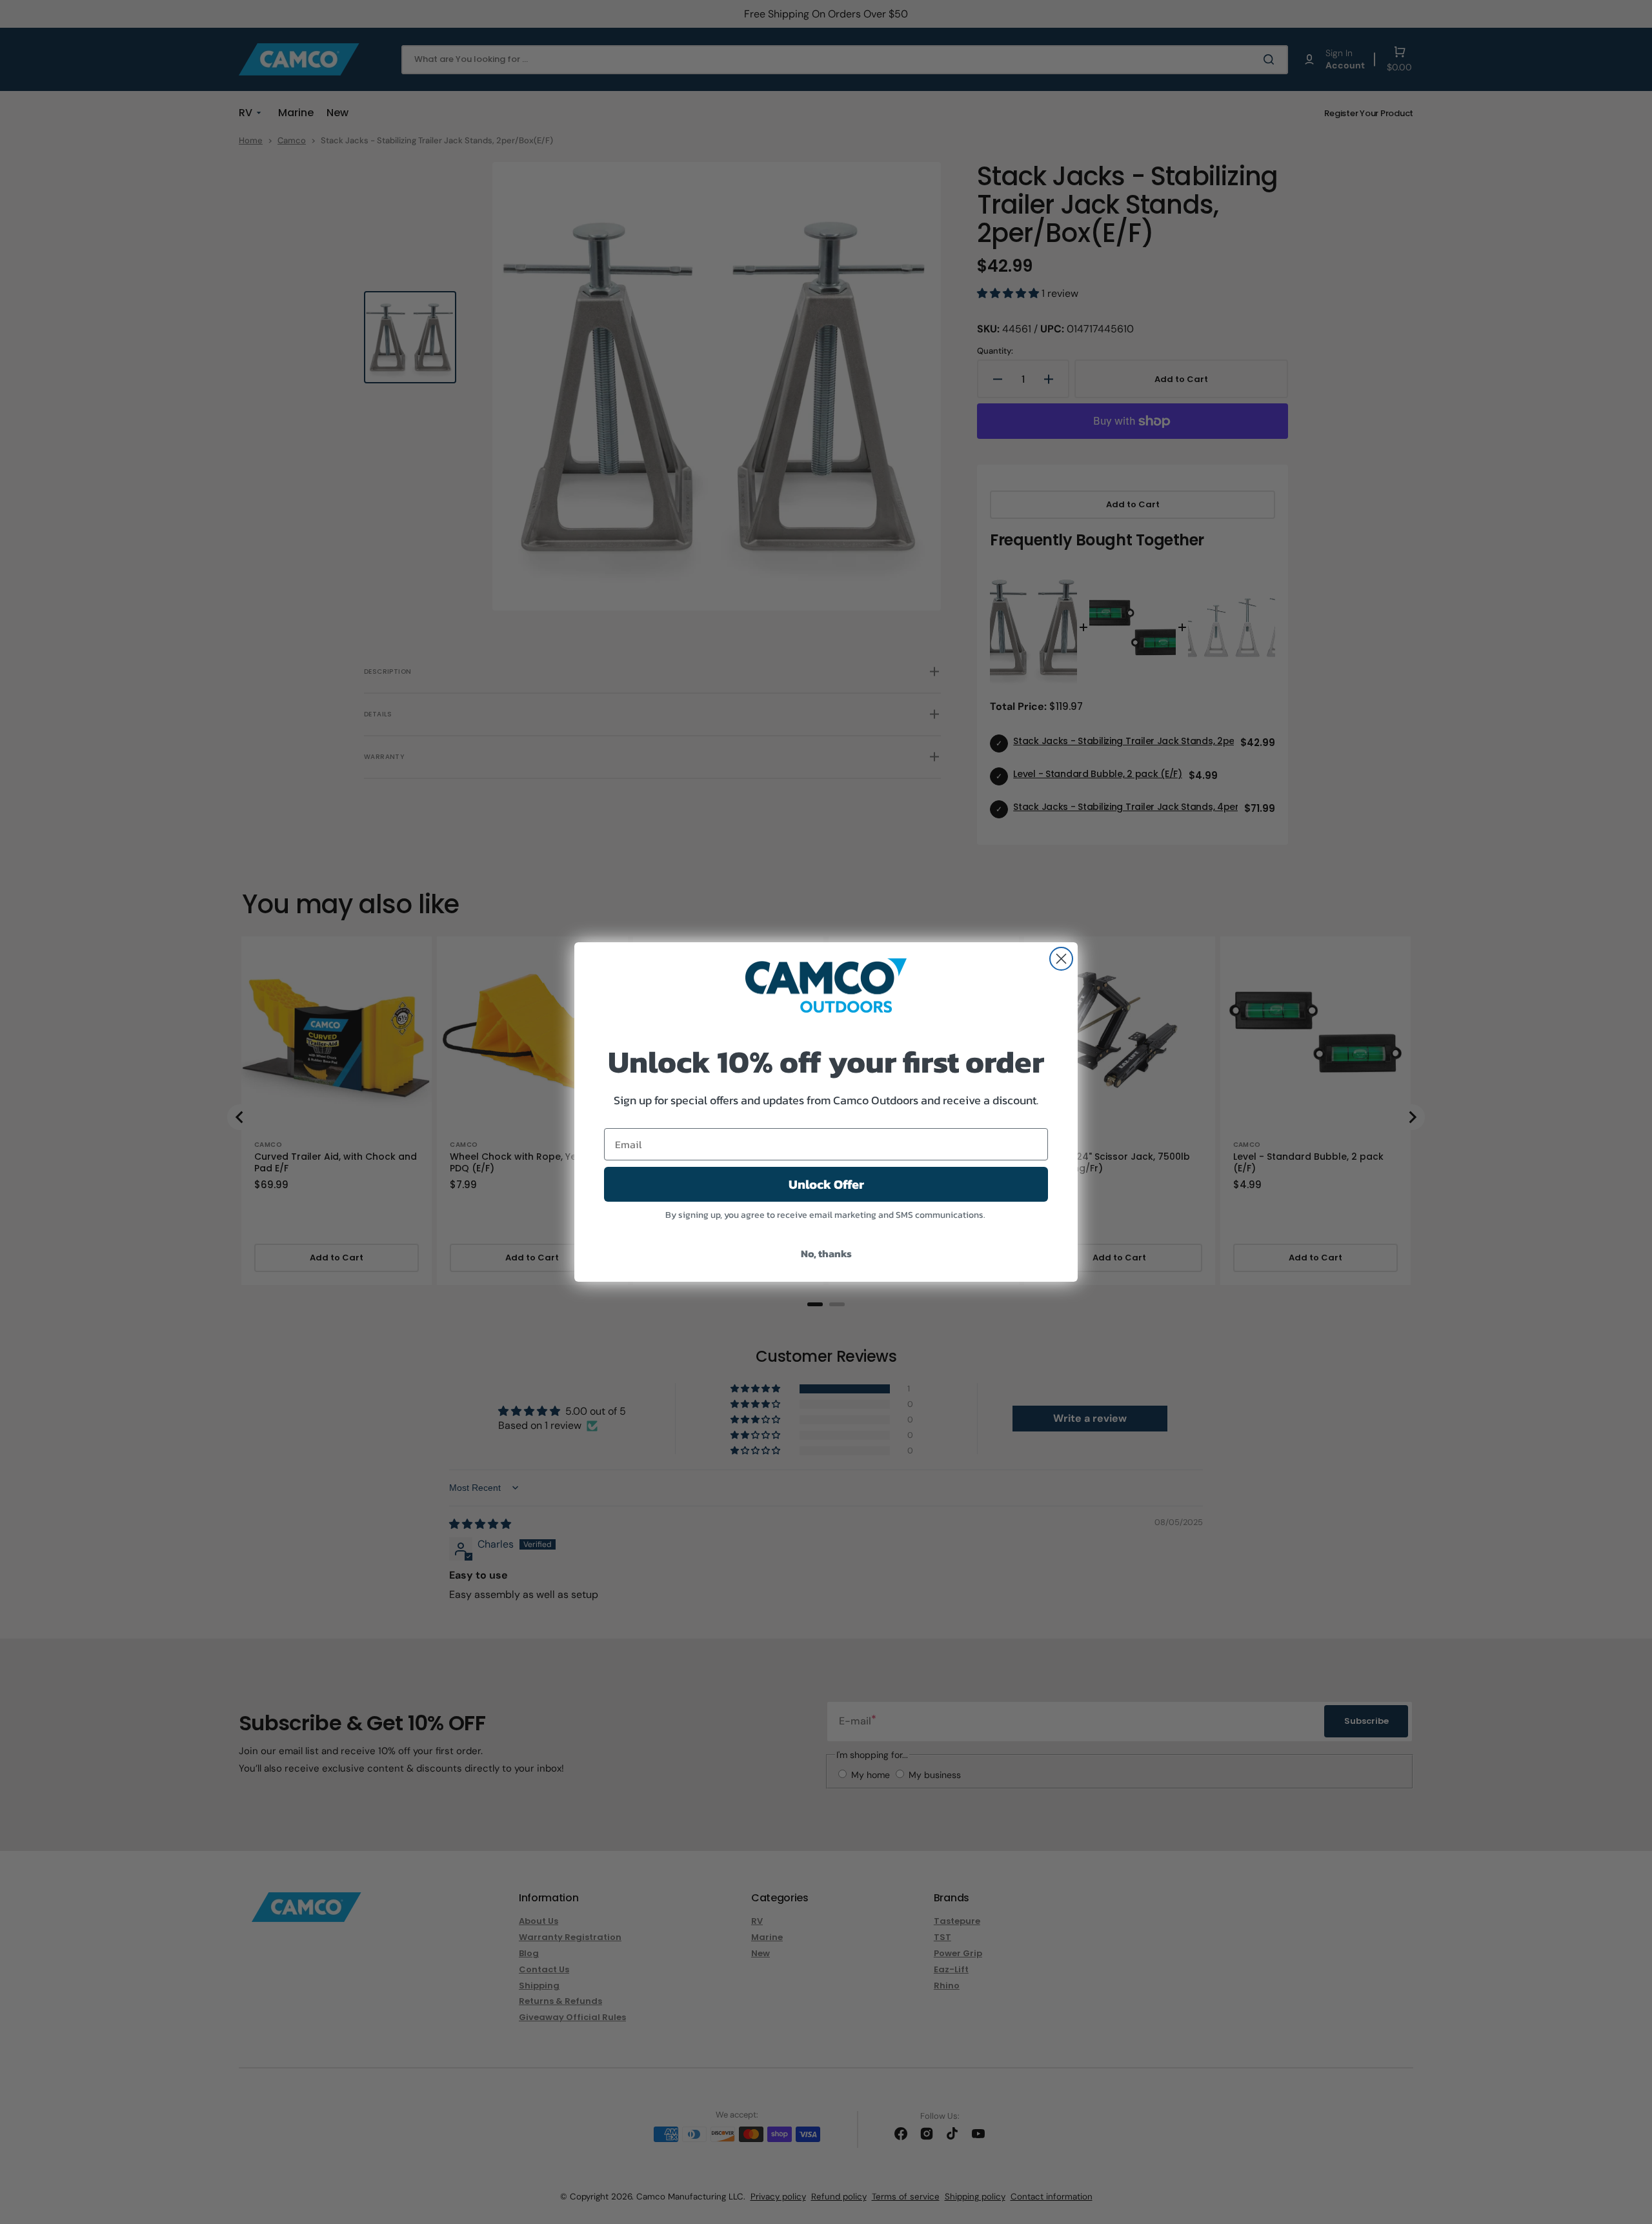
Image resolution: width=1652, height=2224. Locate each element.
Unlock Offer (826, 1184)
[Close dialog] (1061, 959)
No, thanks (826, 1253)
